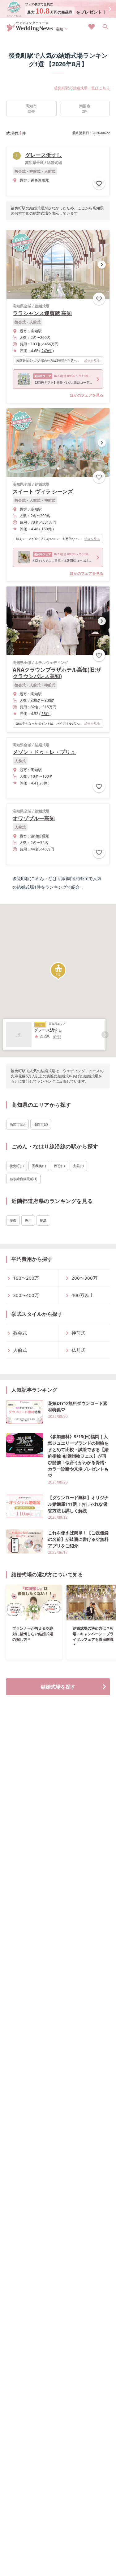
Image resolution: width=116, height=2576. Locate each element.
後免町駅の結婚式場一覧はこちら (82, 88)
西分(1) (59, 1166)
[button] (58, 290)
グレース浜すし (43, 155)
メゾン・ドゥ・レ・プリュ (44, 752)
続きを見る (92, 360)
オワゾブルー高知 (34, 818)
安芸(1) (78, 1166)
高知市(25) (17, 1124)
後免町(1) (17, 1166)
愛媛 (13, 1220)
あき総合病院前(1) (23, 1179)
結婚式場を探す (58, 1687)
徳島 (43, 1220)
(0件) (57, 1037)
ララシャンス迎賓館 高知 (42, 313)
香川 (28, 1220)
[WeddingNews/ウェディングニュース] (30, 29)
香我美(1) (39, 1166)
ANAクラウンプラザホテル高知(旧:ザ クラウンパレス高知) (57, 673)
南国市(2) (41, 1124)
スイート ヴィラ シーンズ (43, 491)
